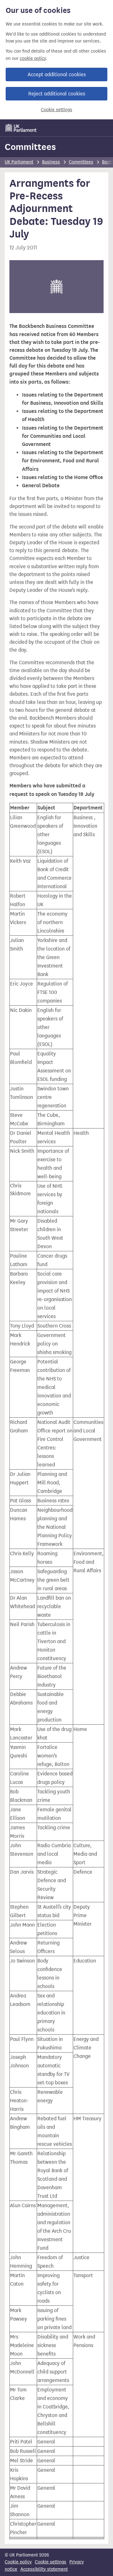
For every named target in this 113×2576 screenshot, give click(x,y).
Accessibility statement (44, 2569)
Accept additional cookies (57, 74)
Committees (30, 147)
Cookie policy (18, 2562)
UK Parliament (19, 162)
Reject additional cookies (57, 94)
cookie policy (33, 58)
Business (51, 162)
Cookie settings (56, 110)
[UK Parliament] (21, 128)
